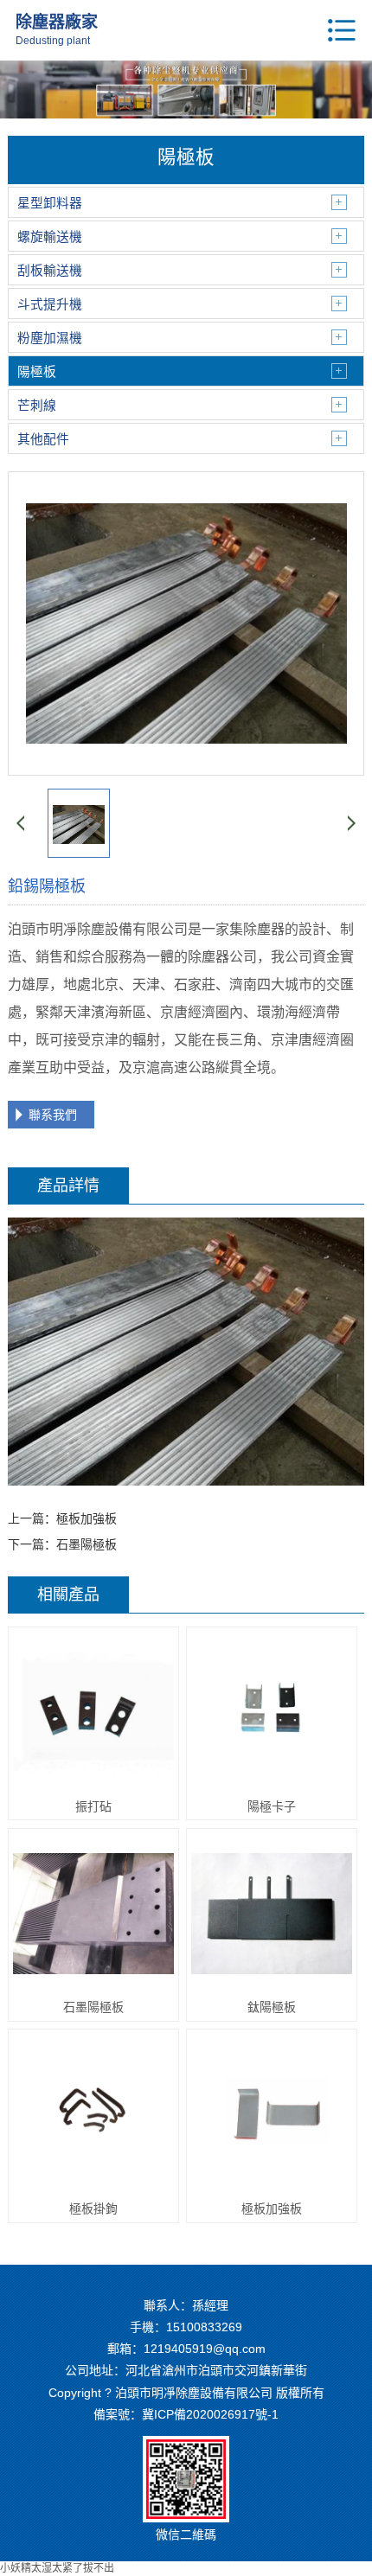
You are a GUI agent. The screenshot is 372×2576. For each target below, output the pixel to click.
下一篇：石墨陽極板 (62, 1544)
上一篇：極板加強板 (62, 1518)
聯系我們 (53, 1115)
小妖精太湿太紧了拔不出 (57, 2568)
